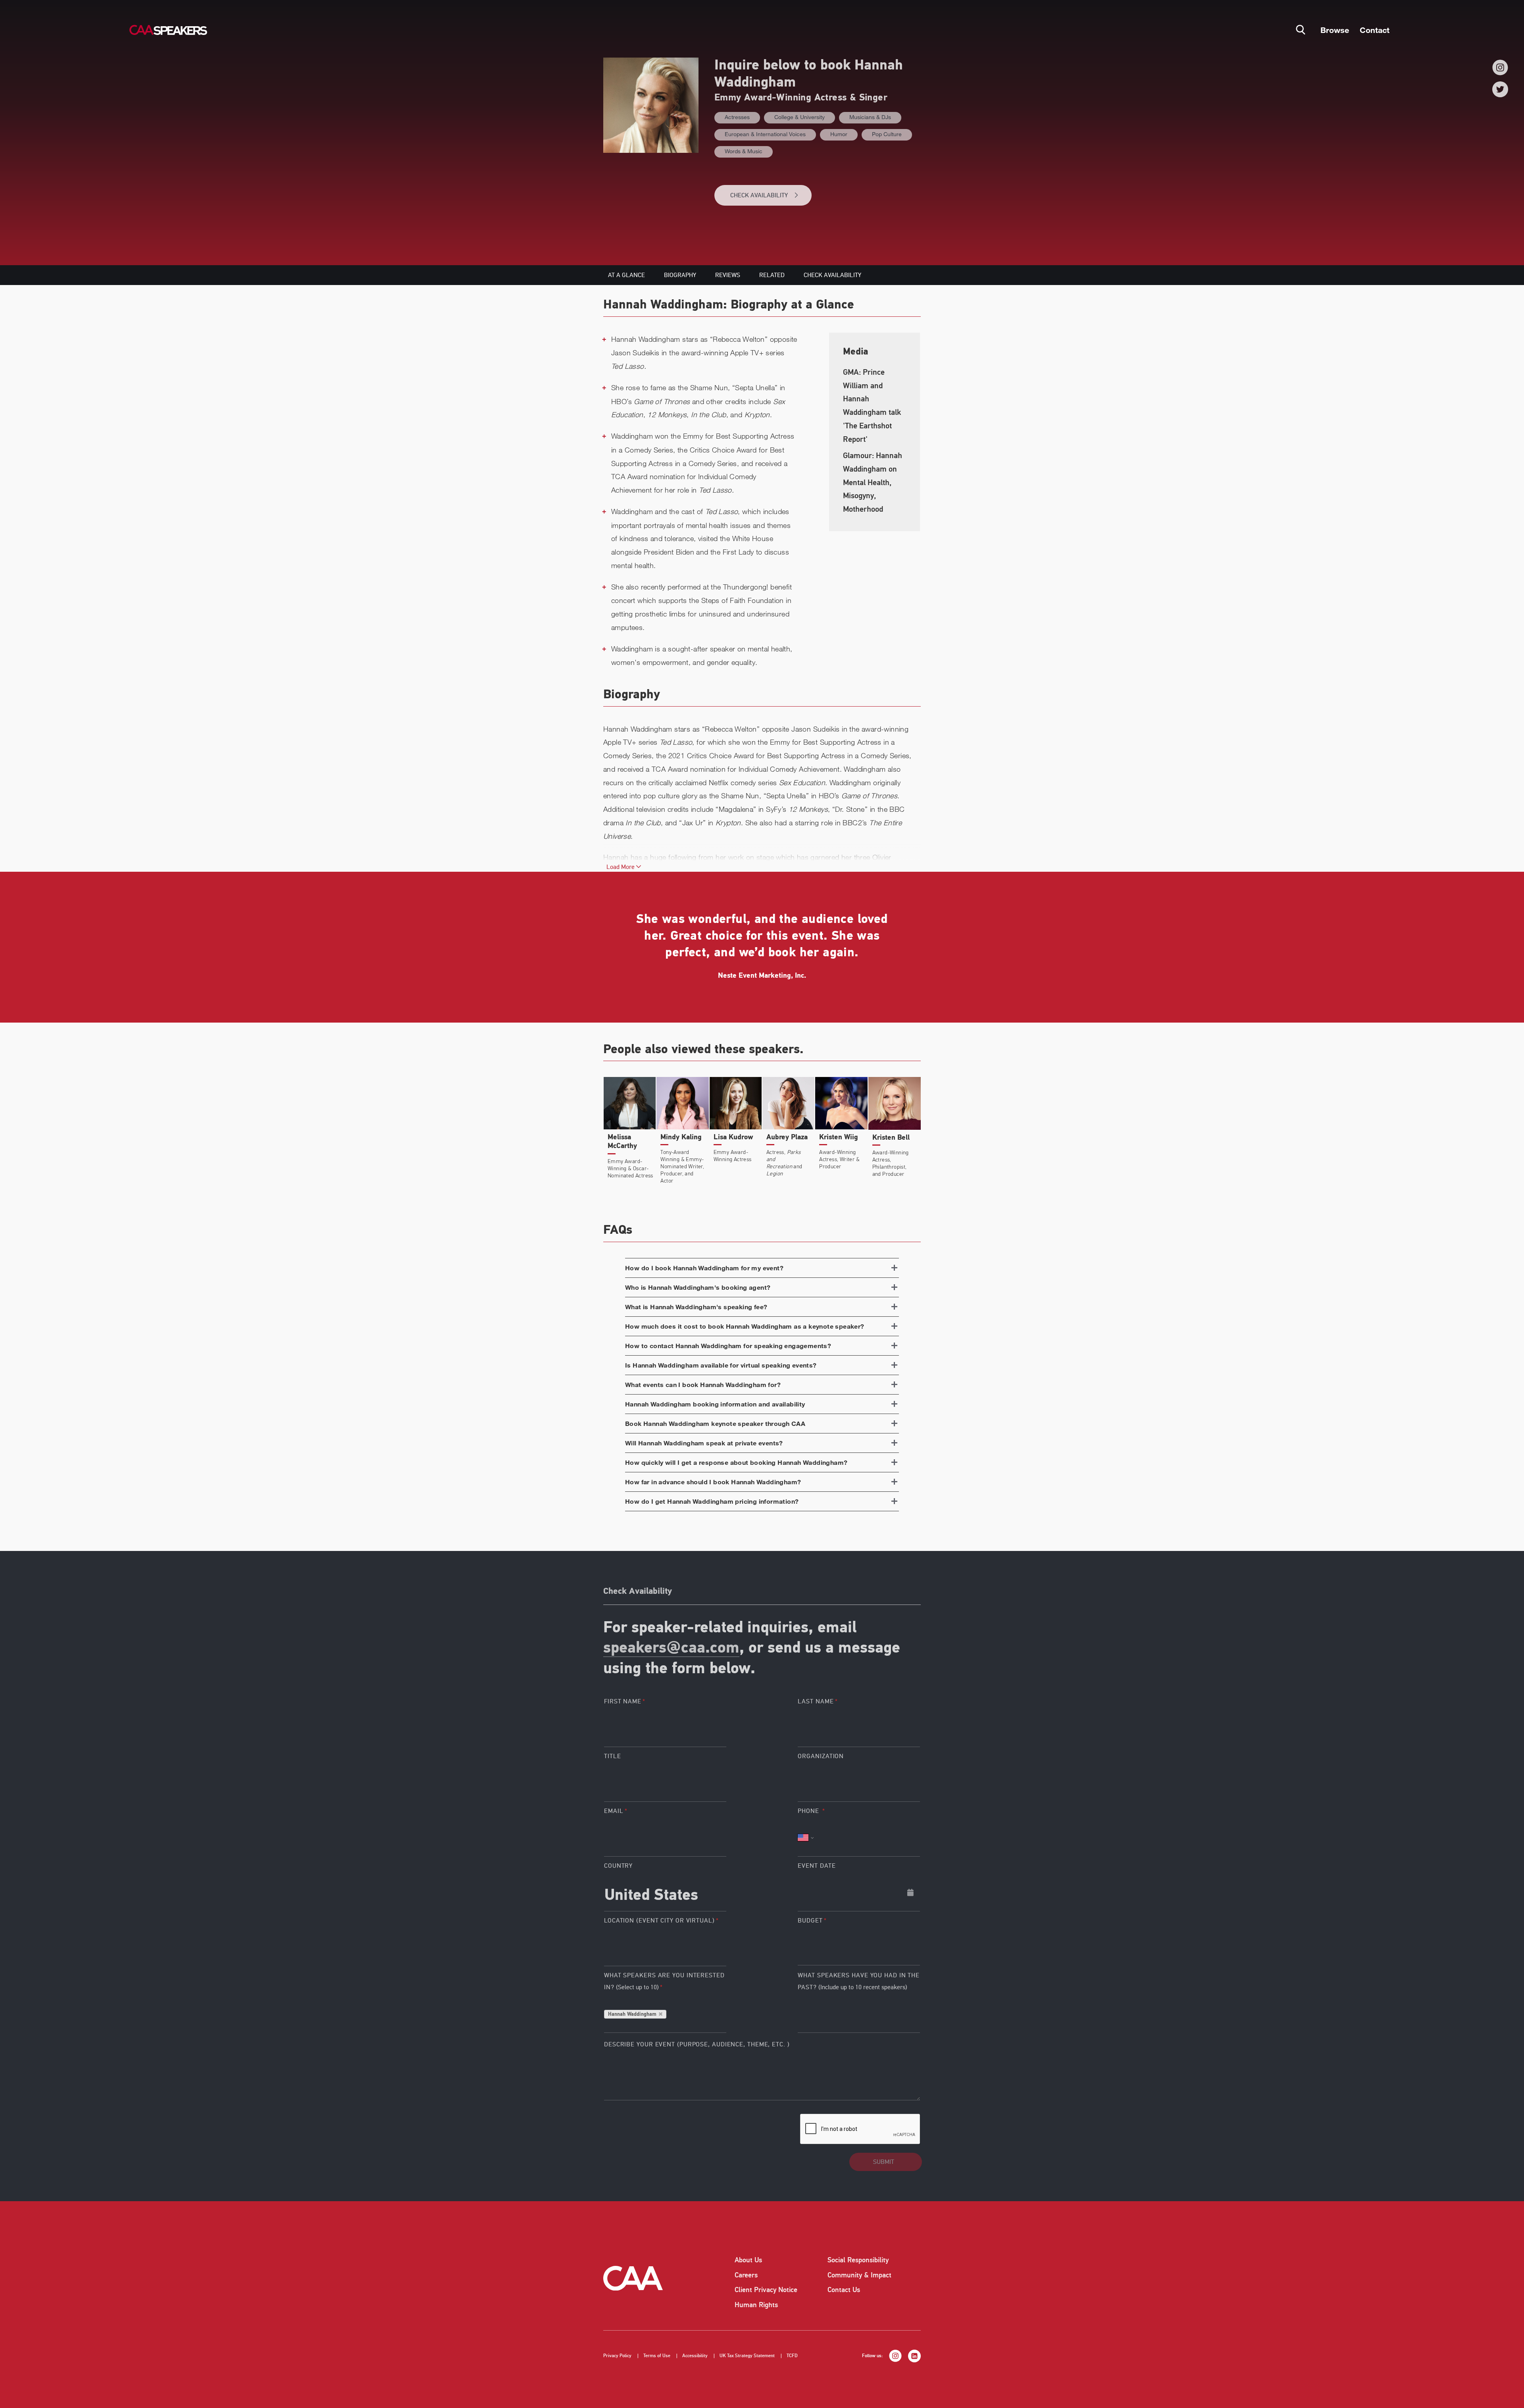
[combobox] (665, 1892)
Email (614, 1811)
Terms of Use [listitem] (657, 2356)
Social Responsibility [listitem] (858, 2260)
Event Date (817, 1866)
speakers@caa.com (671, 1649)
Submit (884, 2162)
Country (618, 1866)
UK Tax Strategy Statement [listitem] (747, 2356)
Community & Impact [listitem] (859, 2275)
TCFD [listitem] (792, 2356)
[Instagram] (1500, 67)
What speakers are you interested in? (664, 1981)
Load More (621, 867)
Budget (810, 1921)
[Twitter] (1500, 89)
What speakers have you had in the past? (859, 1981)
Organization (821, 1756)
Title (613, 1756)
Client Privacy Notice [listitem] (766, 2290)
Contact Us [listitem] (844, 2290)
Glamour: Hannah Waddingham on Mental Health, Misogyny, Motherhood (873, 482)
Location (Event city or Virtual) (659, 1921)
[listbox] (859, 1947)
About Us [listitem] (748, 2260)
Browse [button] (1335, 30)
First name (623, 1701)
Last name (816, 1701)
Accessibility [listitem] (695, 2356)
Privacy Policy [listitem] (617, 2356)
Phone (809, 1811)
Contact (1375, 30)
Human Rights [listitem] (756, 2305)
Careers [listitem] (746, 2275)
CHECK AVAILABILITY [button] (759, 195)
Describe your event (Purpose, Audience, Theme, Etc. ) (697, 2044)
